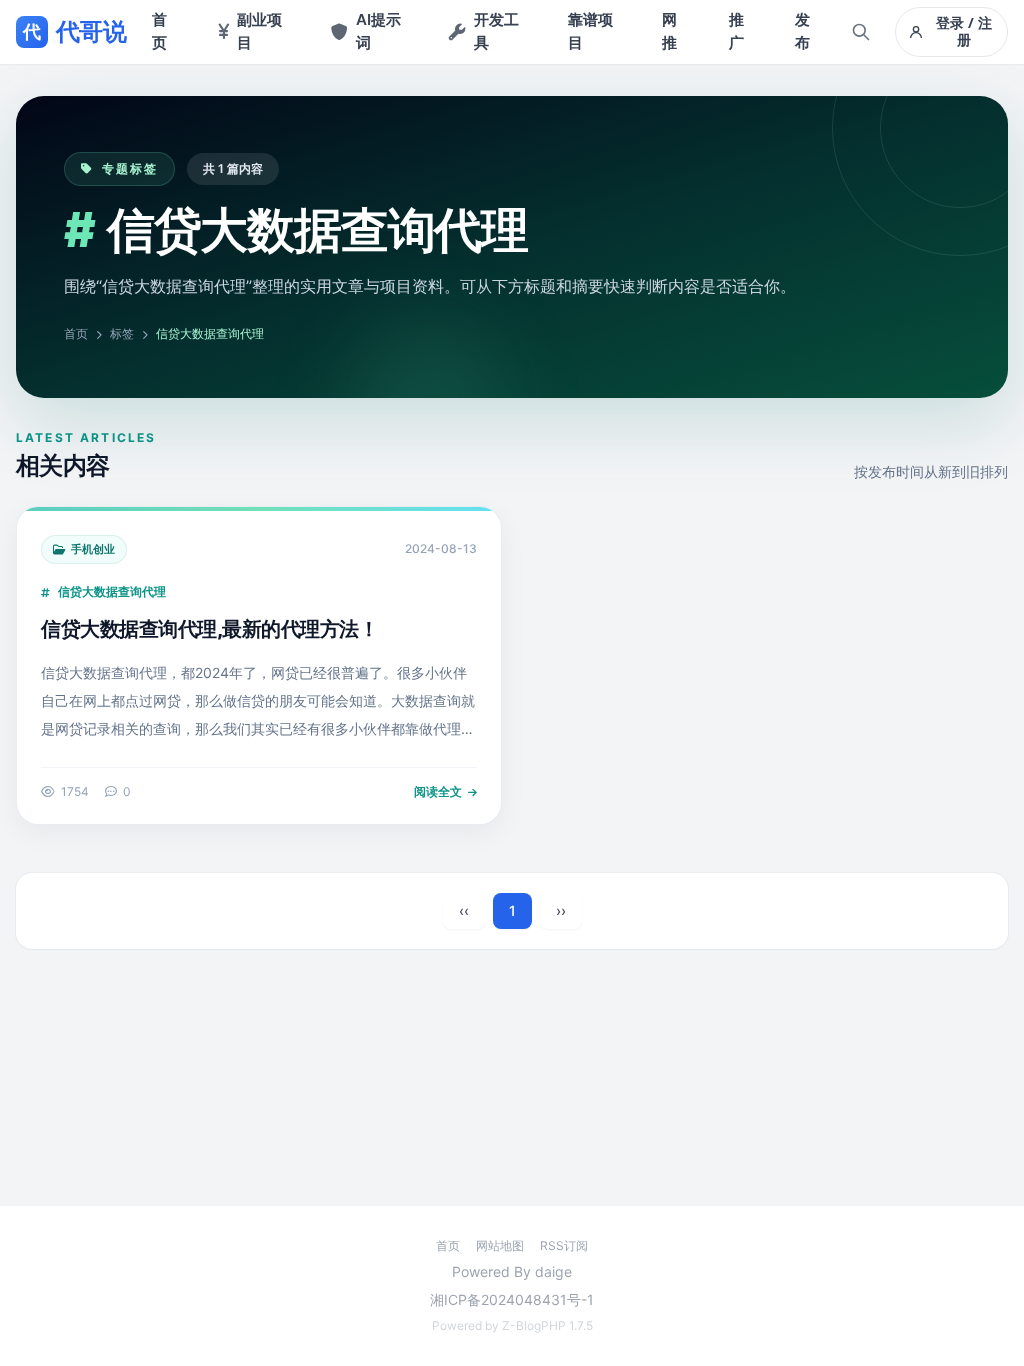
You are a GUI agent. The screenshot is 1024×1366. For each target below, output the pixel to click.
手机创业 (93, 549)
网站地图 (500, 1245)
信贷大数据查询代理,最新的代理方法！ (209, 629)
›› (561, 910)
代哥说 (74, 31)
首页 (76, 333)
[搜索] (861, 32)
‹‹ (464, 910)
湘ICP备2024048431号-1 (512, 1299)
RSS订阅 (564, 1245)
